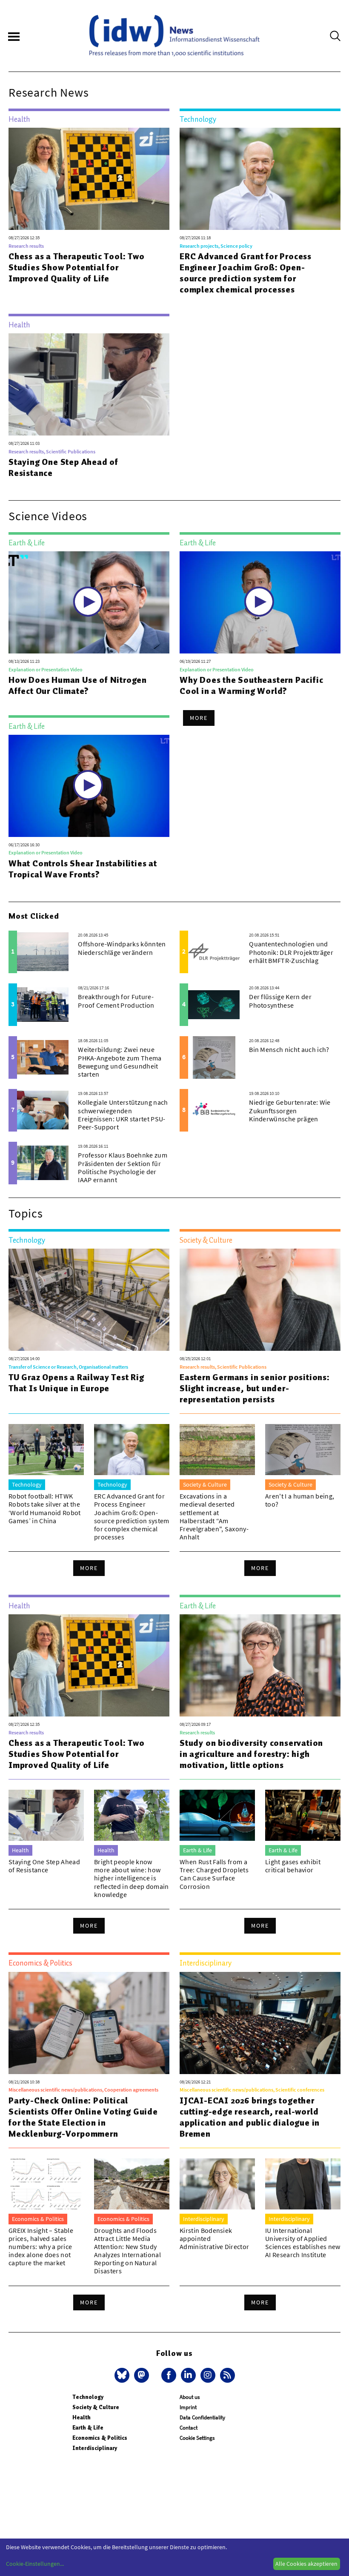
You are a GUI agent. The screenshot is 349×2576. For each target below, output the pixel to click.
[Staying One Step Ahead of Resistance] (89, 384)
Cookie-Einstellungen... (35, 2564)
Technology (88, 2397)
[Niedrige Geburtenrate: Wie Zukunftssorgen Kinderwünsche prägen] (214, 1110)
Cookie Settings (197, 2438)
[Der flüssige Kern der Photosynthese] (214, 1005)
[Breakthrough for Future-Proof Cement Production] (43, 1005)
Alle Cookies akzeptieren (306, 2564)
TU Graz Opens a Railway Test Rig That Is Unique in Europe (76, 1383)
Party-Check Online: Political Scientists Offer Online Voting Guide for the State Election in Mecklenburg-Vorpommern (83, 2117)
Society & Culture (96, 2407)
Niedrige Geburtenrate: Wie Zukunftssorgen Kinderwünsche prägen (290, 1110)
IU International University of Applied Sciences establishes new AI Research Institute (303, 2243)
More (199, 718)
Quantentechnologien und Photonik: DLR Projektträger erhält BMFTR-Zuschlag (291, 952)
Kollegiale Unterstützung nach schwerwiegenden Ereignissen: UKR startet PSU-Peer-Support (123, 1115)
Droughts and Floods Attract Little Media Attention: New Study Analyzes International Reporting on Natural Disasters (127, 2251)
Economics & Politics (100, 2438)
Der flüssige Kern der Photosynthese (280, 1001)
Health (82, 2417)
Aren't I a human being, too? (300, 1500)
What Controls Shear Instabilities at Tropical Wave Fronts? (83, 869)
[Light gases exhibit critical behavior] (303, 1815)
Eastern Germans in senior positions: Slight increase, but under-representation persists (255, 1388)
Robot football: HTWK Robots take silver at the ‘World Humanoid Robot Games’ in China (45, 1508)
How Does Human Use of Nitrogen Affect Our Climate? (78, 685)
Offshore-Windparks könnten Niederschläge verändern (122, 948)
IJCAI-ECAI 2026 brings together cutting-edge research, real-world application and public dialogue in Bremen (250, 2117)
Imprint (188, 2407)
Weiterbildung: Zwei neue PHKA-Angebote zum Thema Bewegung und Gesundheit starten (120, 1062)
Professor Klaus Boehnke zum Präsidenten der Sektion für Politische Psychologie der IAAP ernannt (123, 1167)
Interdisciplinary (95, 2448)
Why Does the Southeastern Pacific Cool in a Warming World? (251, 685)
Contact (189, 2428)
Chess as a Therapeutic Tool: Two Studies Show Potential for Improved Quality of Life (77, 267)
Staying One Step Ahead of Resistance (63, 467)
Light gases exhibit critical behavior (293, 1866)
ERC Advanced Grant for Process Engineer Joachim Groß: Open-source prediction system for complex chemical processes (246, 273)
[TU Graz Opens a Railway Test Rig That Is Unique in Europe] (89, 1300)
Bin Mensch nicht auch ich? (289, 1049)
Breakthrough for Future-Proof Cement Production (116, 1001)
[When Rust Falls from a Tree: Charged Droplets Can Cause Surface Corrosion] (217, 1815)
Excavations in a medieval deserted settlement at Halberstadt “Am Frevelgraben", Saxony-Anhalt (214, 1516)
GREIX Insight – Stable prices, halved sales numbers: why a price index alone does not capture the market (41, 2247)
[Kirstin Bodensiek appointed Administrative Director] (217, 2184)
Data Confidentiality (202, 2417)
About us (190, 2397)
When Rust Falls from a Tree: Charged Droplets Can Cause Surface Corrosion (214, 1874)
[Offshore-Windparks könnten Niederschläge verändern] (43, 952)
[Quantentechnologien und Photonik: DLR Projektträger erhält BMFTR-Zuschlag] (214, 952)
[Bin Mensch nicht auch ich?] (214, 1057)
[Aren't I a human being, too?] (303, 1450)
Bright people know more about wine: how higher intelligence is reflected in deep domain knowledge (132, 1878)
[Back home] (174, 36)
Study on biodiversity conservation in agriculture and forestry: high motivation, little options (251, 1754)
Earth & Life (88, 2428)
